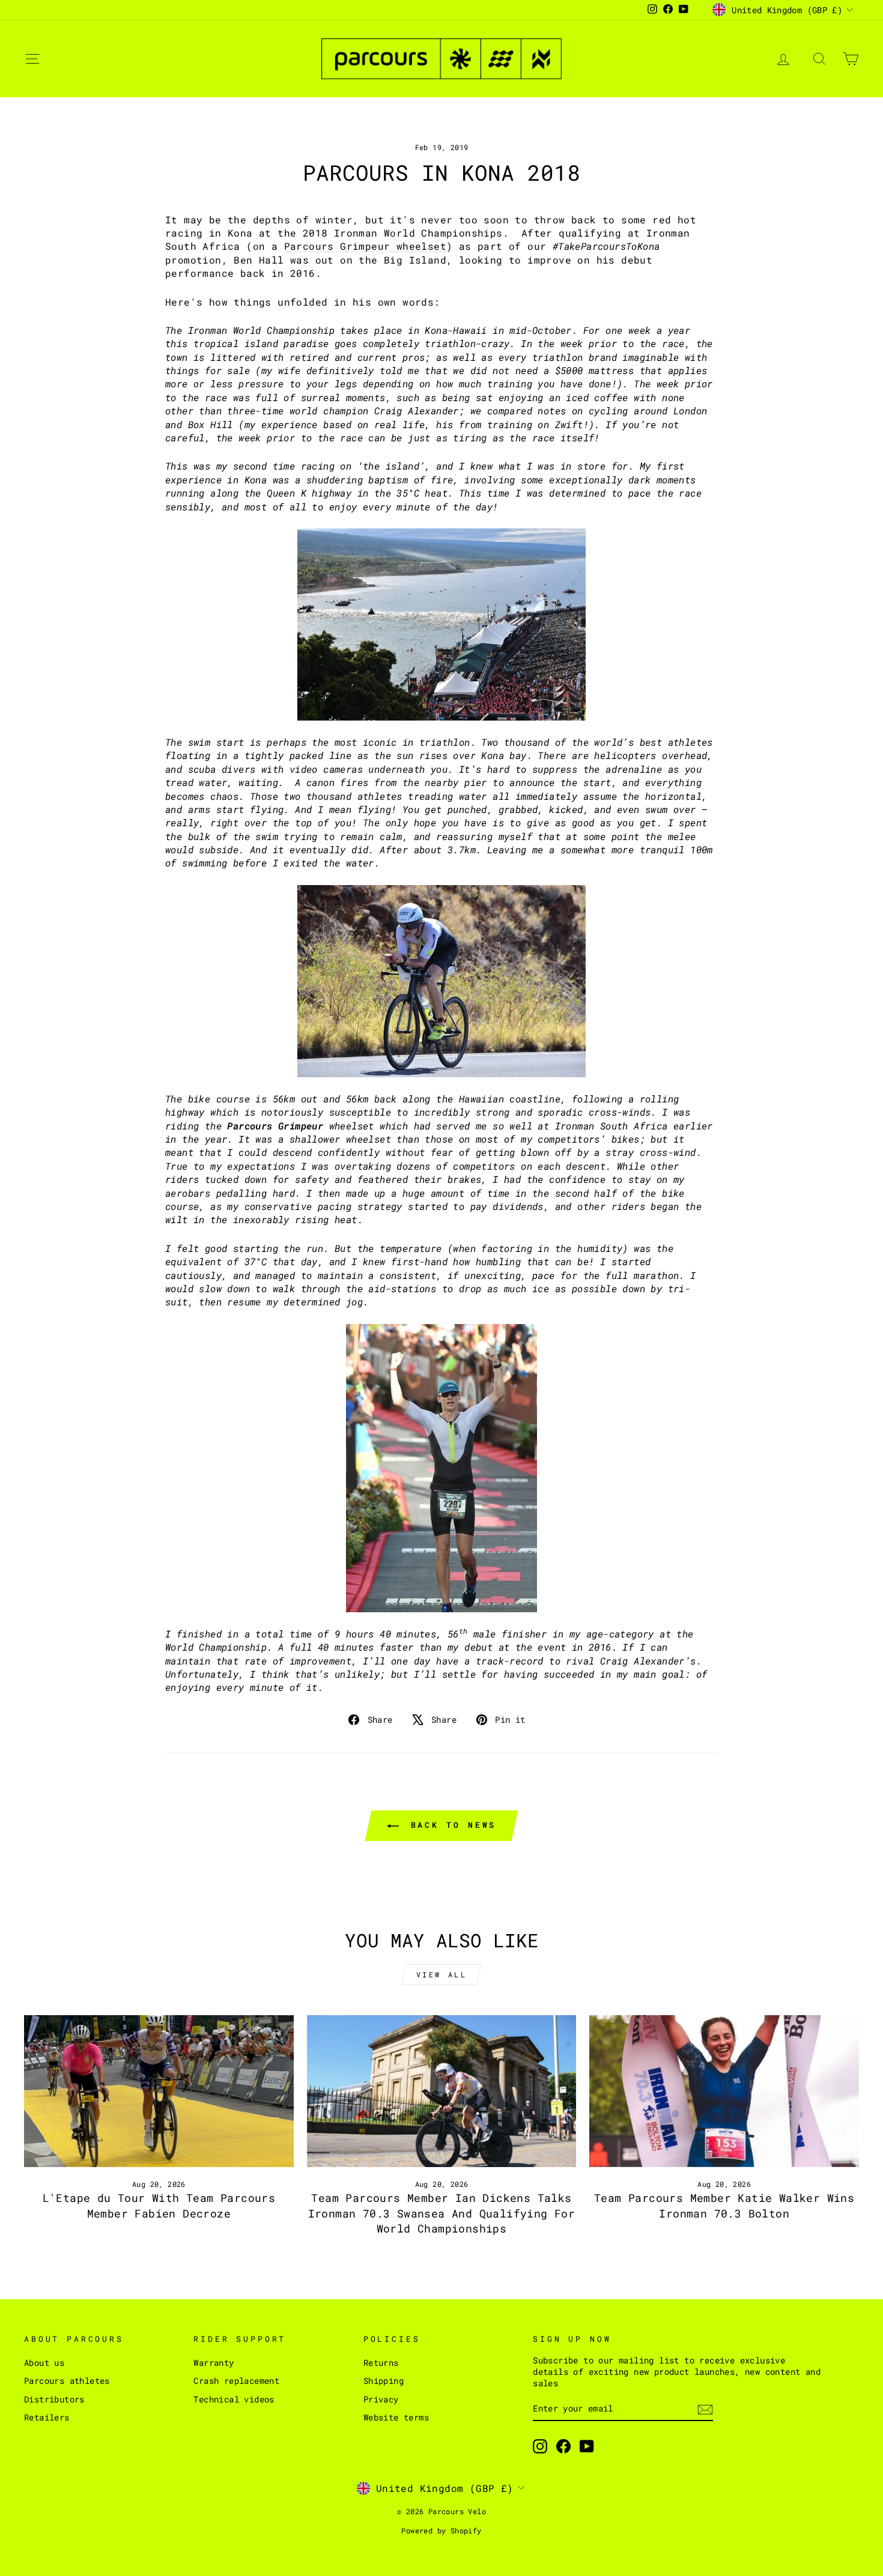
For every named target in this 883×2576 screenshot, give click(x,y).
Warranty (214, 2363)
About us (44, 2363)
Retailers (47, 2417)
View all (442, 1974)
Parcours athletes (67, 2381)
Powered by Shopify (441, 2530)
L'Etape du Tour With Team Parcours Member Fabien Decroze (159, 2205)
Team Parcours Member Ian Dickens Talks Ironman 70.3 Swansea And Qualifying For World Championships (442, 2213)
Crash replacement (236, 2381)
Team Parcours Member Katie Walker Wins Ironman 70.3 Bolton (724, 2205)
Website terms (396, 2417)
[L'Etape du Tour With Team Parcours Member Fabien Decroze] (159, 2091)
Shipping (384, 2381)
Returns (381, 2363)
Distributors (54, 2399)
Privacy (381, 2399)
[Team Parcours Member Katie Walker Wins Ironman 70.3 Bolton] (724, 2091)
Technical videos (234, 2399)
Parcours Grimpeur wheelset (365, 246)
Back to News (450, 1825)
